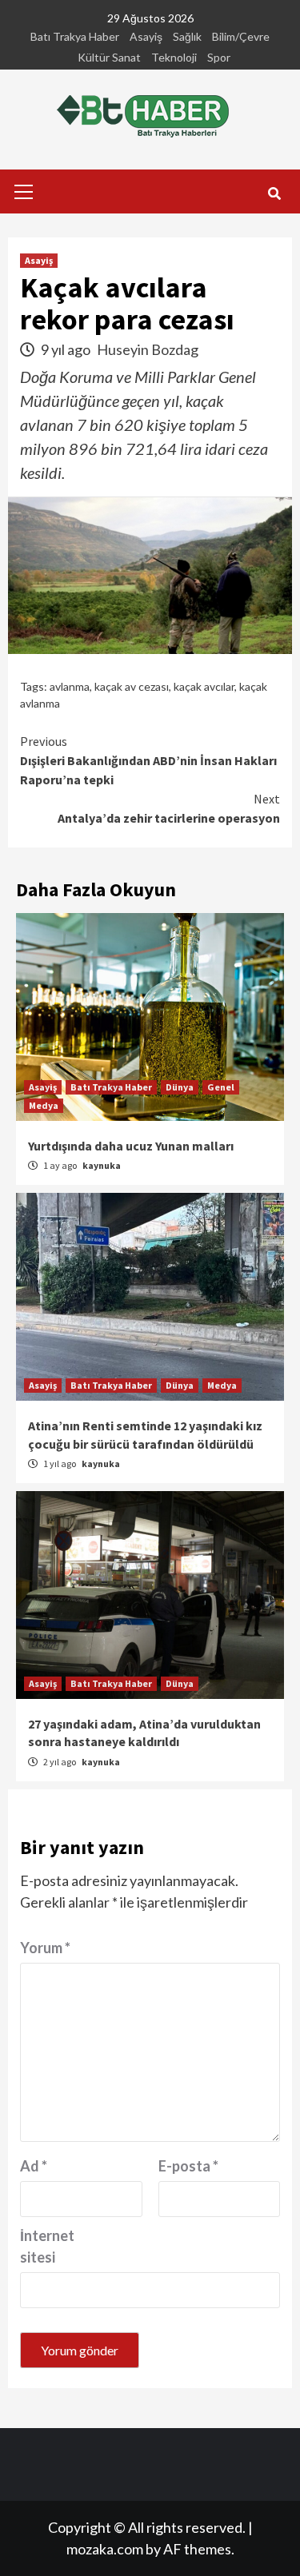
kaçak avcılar (204, 686)
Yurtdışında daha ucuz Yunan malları (131, 1146)
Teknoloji (174, 57)
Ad (34, 2166)
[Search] (274, 193)
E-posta (188, 2166)
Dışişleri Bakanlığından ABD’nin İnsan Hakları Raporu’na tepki (148, 760)
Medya (44, 1105)
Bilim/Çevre (241, 36)
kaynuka (102, 1165)
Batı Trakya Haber (75, 36)
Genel (221, 1087)
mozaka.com (105, 2549)
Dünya (180, 1087)
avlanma (70, 686)
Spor (219, 57)
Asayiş (146, 36)
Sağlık (187, 36)
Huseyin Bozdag (148, 349)
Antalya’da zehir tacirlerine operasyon (169, 808)
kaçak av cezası (132, 686)
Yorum (45, 1948)
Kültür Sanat (109, 57)
